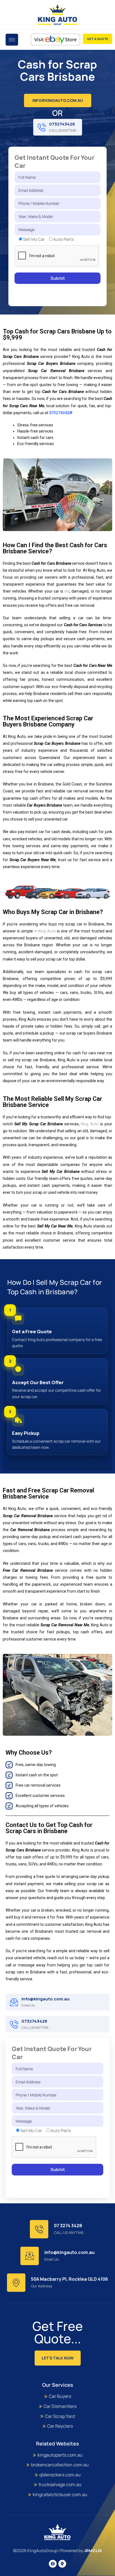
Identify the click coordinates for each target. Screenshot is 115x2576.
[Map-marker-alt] (62, 2564)
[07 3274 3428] (39, 2229)
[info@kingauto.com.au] (14, 2002)
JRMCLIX (93, 2551)
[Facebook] (53, 2564)
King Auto (47, 931)
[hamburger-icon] (12, 40)
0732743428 (62, 124)
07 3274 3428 (68, 2226)
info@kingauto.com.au (45, 1999)
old (67, 591)
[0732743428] (42, 127)
